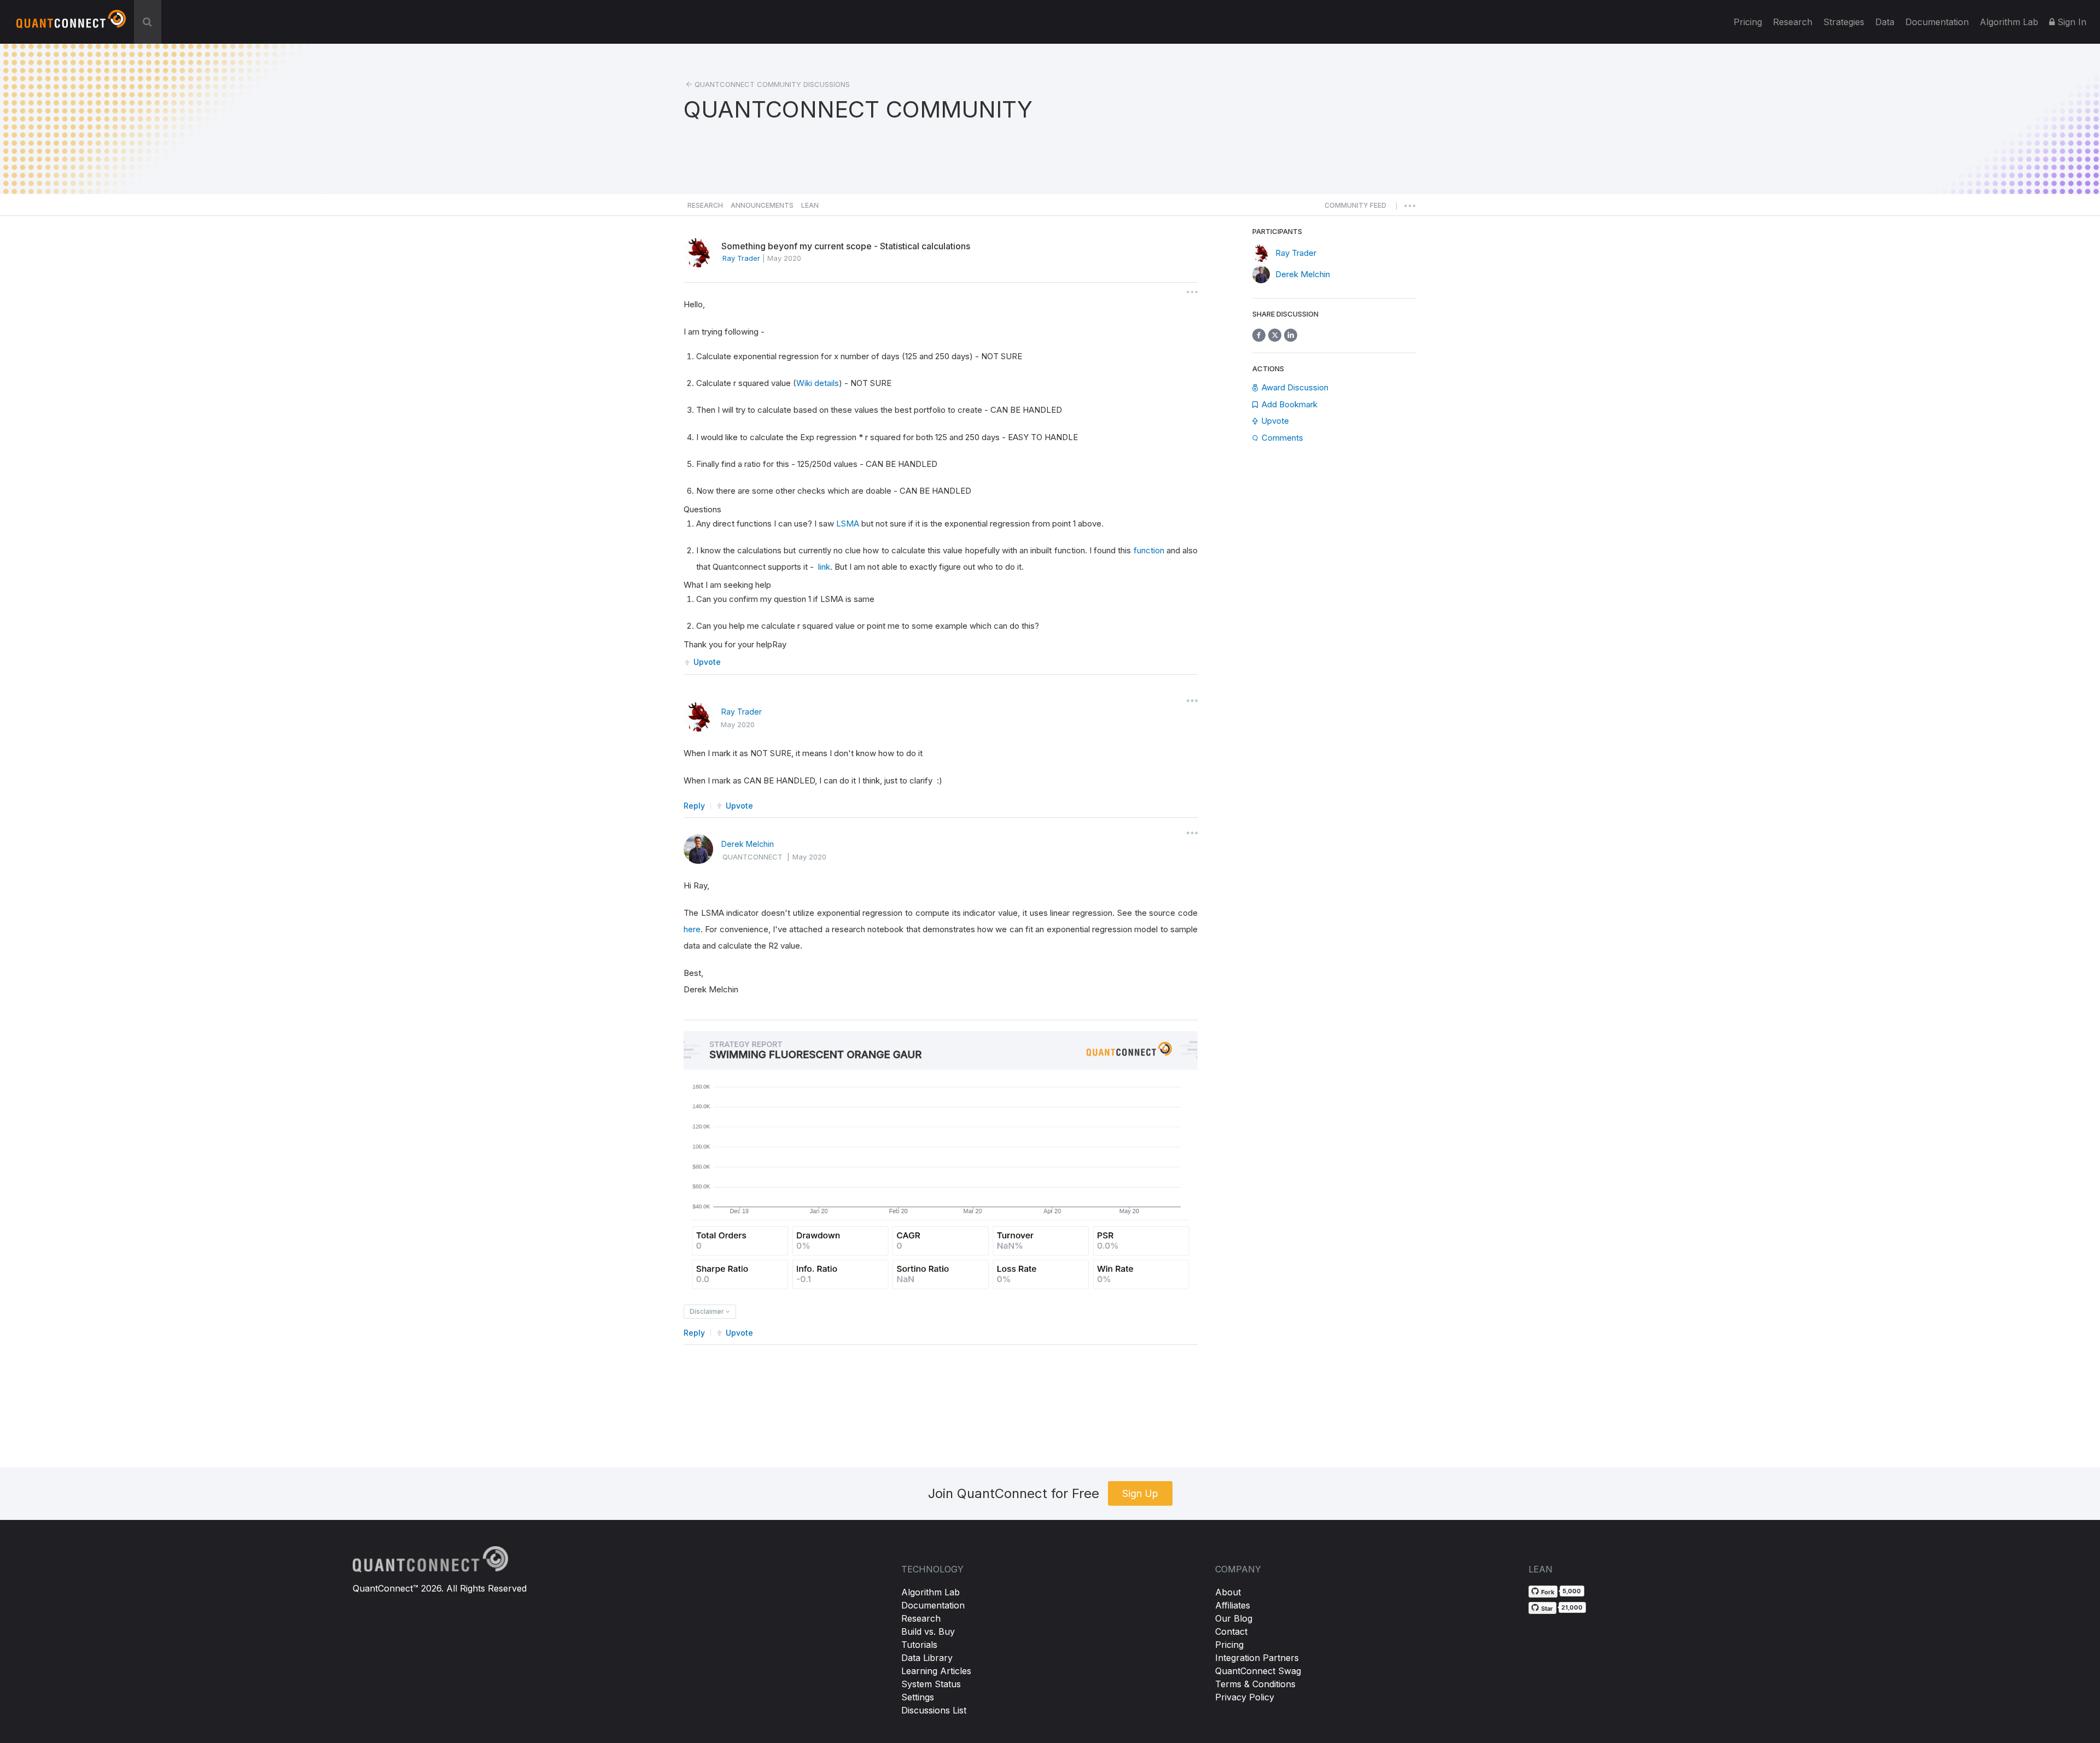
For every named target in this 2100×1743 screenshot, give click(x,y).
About (1228, 1592)
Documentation (933, 1605)
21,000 (1572, 1607)
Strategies (1844, 22)
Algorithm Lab (931, 1592)
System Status (931, 1684)
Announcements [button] (762, 205)
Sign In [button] (2070, 22)
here (692, 929)
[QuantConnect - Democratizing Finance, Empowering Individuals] (71, 24)
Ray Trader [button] (741, 258)
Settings (918, 1697)
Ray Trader (742, 712)
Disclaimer (708, 1311)
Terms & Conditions (1255, 1684)
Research (1793, 22)
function (1149, 550)
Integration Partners (1257, 1658)
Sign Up (1140, 1493)
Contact (1231, 1631)
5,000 (1572, 1591)
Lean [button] (810, 205)
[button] (1355, 208)
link (824, 567)
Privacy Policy (1245, 1697)
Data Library (927, 1658)
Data (1885, 22)
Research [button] (705, 205)
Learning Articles (936, 1671)
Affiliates (1233, 1605)
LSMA (848, 524)
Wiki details (818, 383)
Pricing (1748, 22)
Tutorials (919, 1645)
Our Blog (1234, 1618)
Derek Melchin (748, 844)
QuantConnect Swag (1258, 1671)
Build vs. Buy (928, 1631)
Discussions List (934, 1710)
